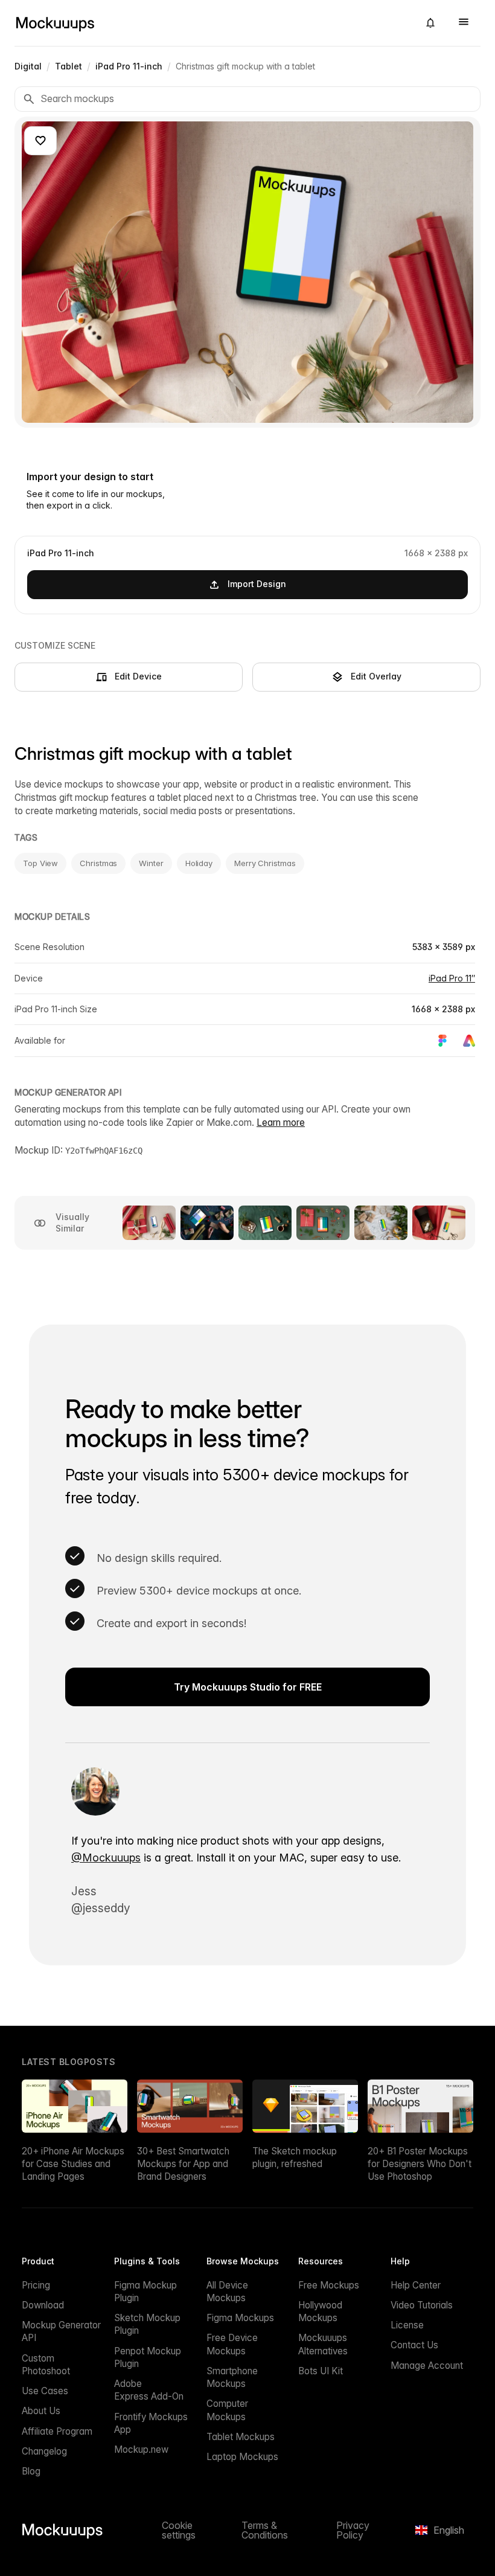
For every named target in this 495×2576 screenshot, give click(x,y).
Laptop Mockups (242, 2457)
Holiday (199, 863)
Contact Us (414, 2345)
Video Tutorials (422, 2305)
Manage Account (427, 2366)
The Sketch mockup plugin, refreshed (295, 2157)
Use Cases (45, 2391)
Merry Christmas (265, 863)
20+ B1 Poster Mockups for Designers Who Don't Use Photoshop (420, 2164)
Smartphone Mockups (232, 2377)
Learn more (281, 1123)
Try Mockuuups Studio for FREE (248, 1687)
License (407, 2325)
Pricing (36, 2285)
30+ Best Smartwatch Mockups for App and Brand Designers (183, 2164)
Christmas (98, 863)
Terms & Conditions (265, 2530)
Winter (151, 863)
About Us (41, 2411)
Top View (40, 863)
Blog (31, 2471)
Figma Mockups (240, 2318)
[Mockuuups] (212, 23)
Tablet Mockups (241, 2437)
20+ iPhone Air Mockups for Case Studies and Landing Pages (73, 2164)
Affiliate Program (57, 2431)
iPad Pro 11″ (452, 978)
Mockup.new (141, 2449)
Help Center (416, 2285)
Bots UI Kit (321, 2371)
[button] (430, 23)
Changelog (44, 2451)
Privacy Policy (353, 2530)
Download (43, 2305)
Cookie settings (179, 2530)
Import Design (257, 584)
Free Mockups (329, 2285)
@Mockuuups (106, 1858)
